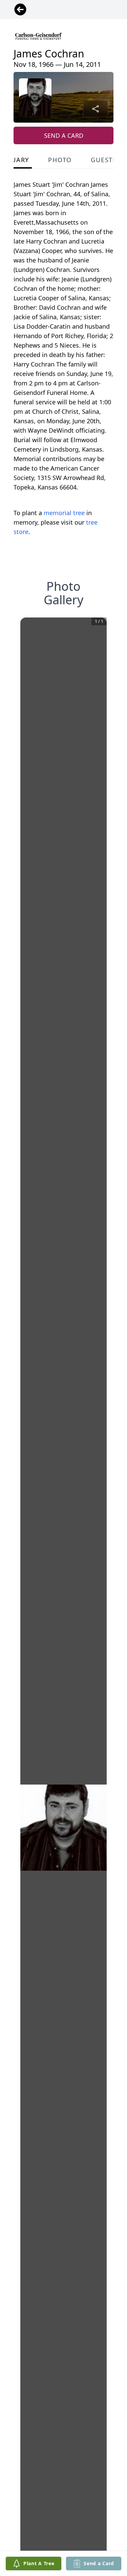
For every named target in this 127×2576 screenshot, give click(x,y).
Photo (60, 160)
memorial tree (64, 513)
